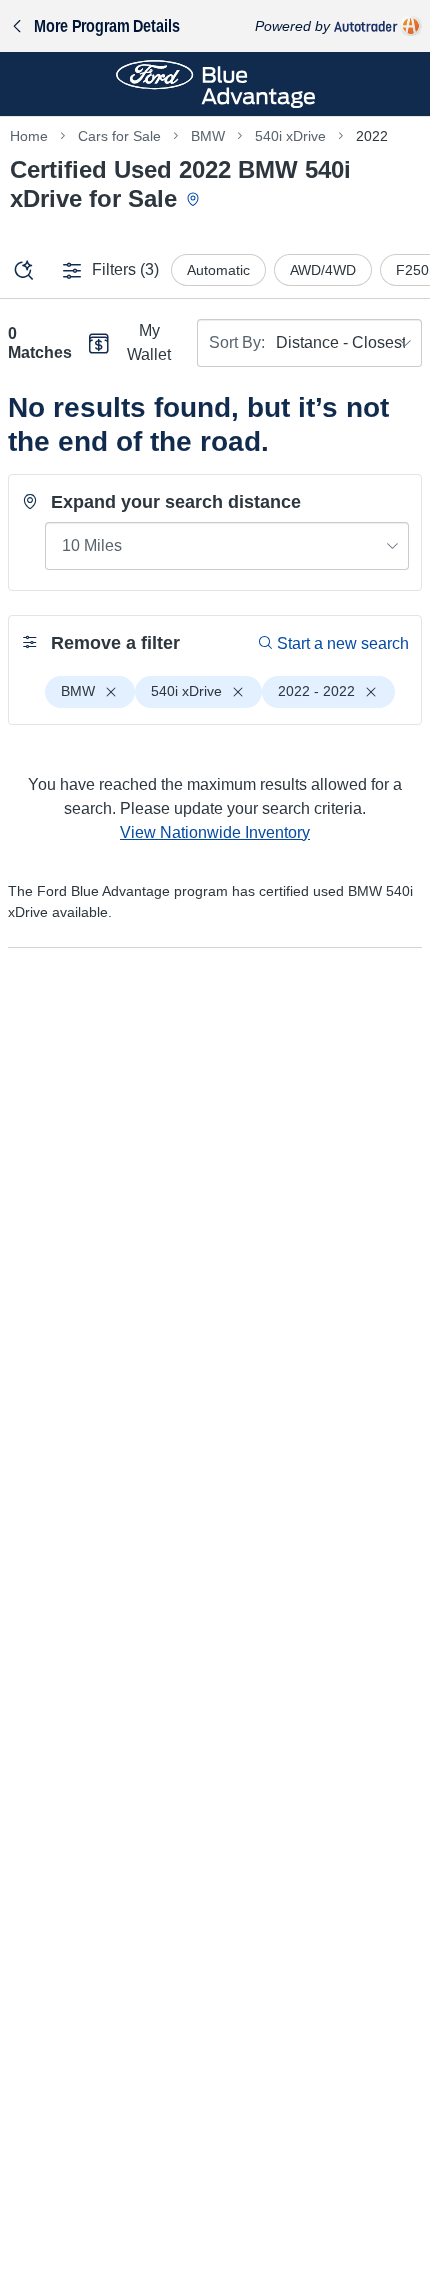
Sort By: (237, 342)
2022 (372, 136)
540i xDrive (290, 136)
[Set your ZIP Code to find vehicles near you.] (195, 200)
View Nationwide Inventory (215, 832)
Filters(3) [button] (125, 269)
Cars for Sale (119, 136)
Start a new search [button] (343, 643)
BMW (208, 136)
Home (29, 136)
